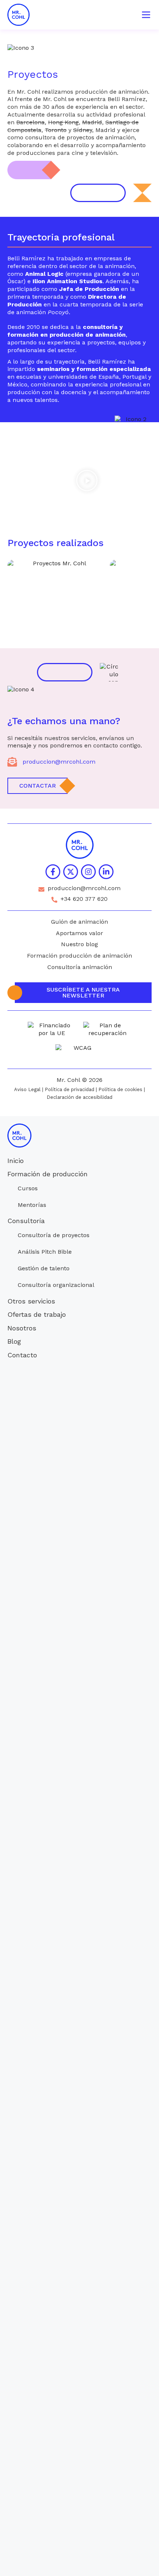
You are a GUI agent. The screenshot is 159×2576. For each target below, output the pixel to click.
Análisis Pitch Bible (45, 1252)
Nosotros (22, 1328)
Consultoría (26, 1221)
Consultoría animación (80, 967)
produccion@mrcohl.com (59, 762)
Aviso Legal (27, 1089)
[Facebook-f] (53, 872)
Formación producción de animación (79, 956)
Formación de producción (48, 1174)
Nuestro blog (79, 944)
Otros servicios (31, 1301)
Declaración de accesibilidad (79, 1097)
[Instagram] (88, 872)
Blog (14, 1341)
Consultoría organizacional (56, 1285)
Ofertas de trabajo (37, 1314)
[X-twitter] (71, 872)
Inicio (16, 1161)
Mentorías (32, 1205)
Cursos (28, 1188)
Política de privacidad (70, 1089)
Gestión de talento (44, 1268)
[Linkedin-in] (106, 872)
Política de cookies (120, 1089)
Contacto (22, 1355)
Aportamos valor (79, 933)
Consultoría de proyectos (54, 1235)
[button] (87, 482)
